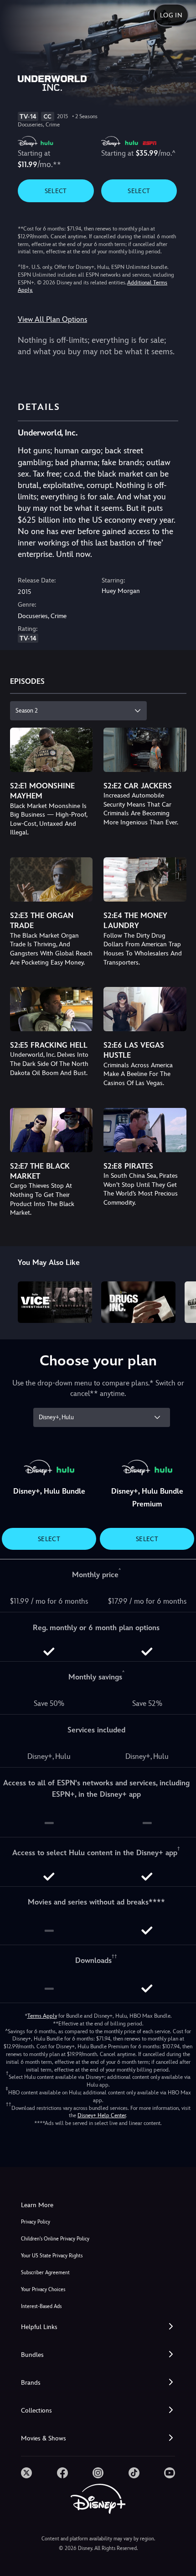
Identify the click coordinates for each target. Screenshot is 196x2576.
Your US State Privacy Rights (52, 2256)
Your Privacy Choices (43, 2290)
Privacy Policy (36, 2222)
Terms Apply (42, 2016)
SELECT (56, 191)
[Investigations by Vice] (55, 1302)
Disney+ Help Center (102, 2115)
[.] (26, 2473)
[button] (98, 2327)
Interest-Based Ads (41, 2306)
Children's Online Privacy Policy (55, 2239)
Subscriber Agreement (45, 2273)
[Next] (180, 1301)
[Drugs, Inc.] (138, 1302)
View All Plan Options (52, 319)
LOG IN (171, 15)
